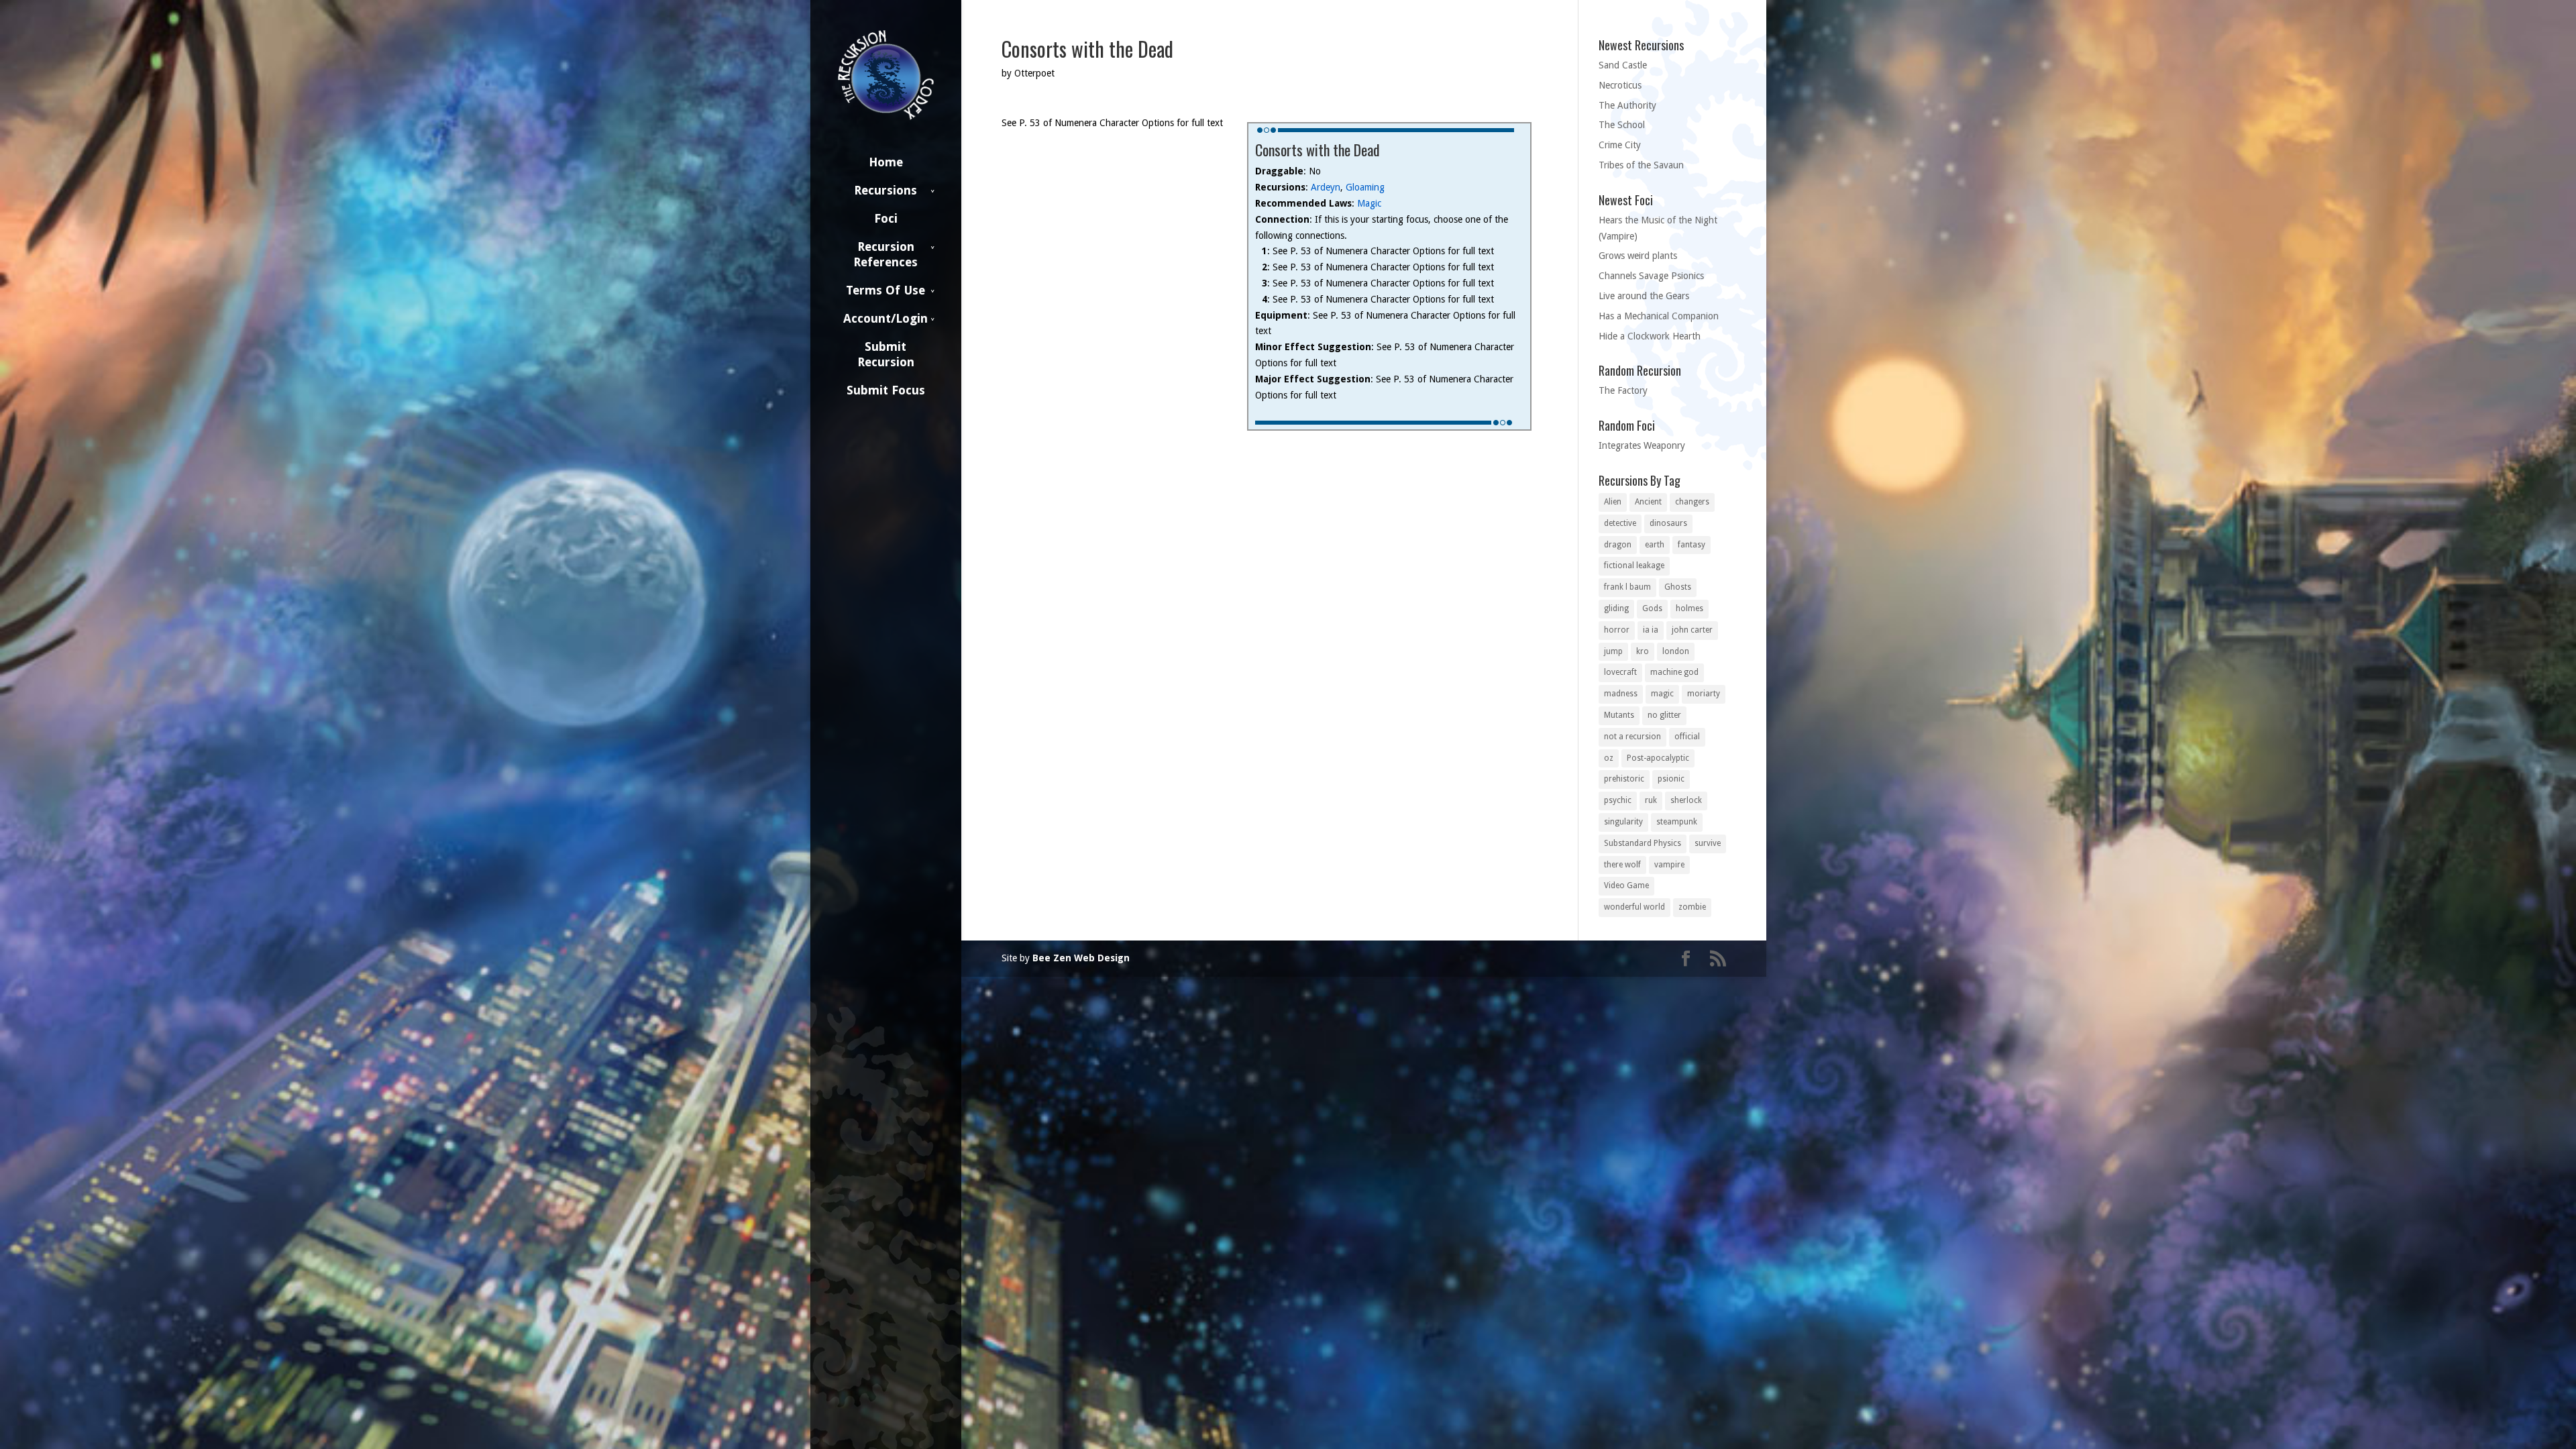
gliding (1616, 608)
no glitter (1664, 715)
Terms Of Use (885, 290)
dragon (1618, 545)
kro (1643, 651)
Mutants (1619, 715)
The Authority (1627, 105)
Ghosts (1678, 587)
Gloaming (1365, 187)
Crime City (1620, 145)
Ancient (1648, 502)
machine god (1674, 672)
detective (1620, 523)
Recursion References (885, 254)
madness (1621, 694)
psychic (1618, 800)
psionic (1671, 779)
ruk (1651, 800)
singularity (1623, 822)
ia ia (1651, 630)
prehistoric (1624, 779)
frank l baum (1627, 587)
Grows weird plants (1638, 256)
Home (886, 162)
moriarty (1704, 694)
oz (1609, 758)
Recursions (885, 190)
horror (1617, 630)
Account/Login (885, 318)
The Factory (1623, 390)
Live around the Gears (1644, 296)
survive (1708, 843)
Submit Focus (886, 390)
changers (1692, 502)
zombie (1692, 907)
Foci (886, 218)
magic (1662, 694)
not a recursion (1632, 737)
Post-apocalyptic (1658, 758)
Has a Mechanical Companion (1659, 316)
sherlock (1686, 800)
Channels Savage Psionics (1651, 276)
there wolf (1622, 865)
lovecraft (1620, 672)
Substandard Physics (1643, 843)
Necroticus (1620, 85)
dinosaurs (1668, 523)
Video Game (1626, 885)
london (1676, 651)
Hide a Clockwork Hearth (1650, 336)
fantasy (1692, 545)
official (1687, 737)
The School (1622, 125)
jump (1613, 651)
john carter (1692, 630)
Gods (1652, 608)
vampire (1669, 865)
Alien (1613, 502)
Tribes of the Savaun (1641, 165)
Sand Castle (1623, 65)
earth (1655, 545)
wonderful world (1634, 907)
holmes (1689, 608)
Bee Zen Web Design (1081, 958)
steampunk (1677, 822)
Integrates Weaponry (1642, 445)
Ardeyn (1326, 187)
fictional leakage (1634, 566)
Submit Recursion (886, 354)
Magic (1369, 203)
